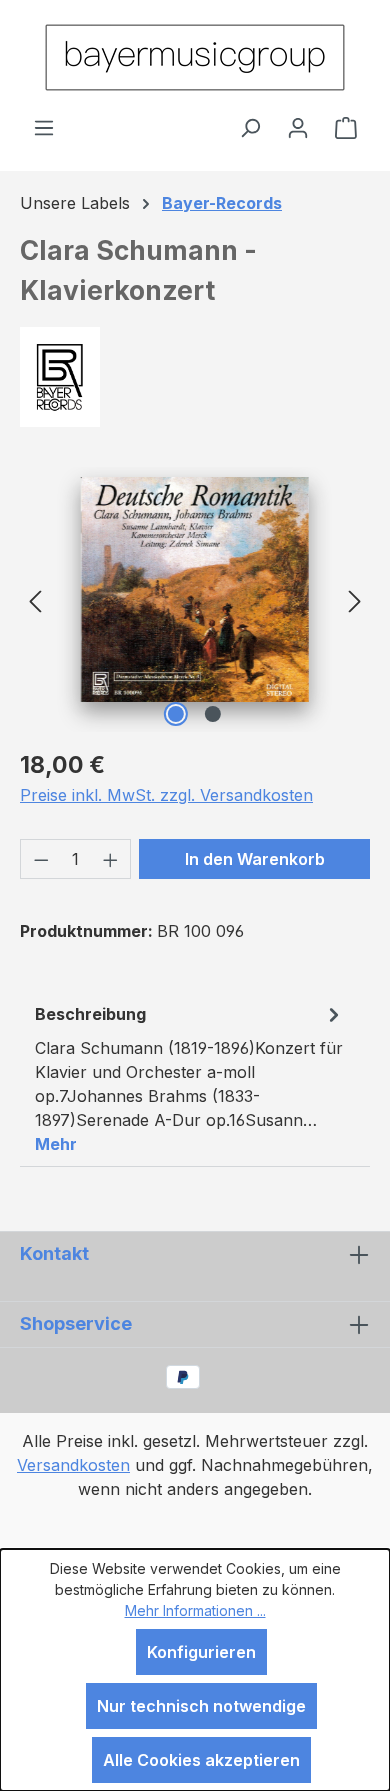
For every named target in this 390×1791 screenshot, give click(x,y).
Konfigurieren (201, 1652)
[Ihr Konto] (298, 127)
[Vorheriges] (35, 599)
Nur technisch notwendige (201, 1706)
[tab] (190, 1078)
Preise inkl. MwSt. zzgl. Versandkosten (166, 795)
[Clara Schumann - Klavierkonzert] (195, 589)
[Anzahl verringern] (41, 859)
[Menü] (44, 127)
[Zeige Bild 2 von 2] (213, 714)
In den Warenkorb (255, 859)
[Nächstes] (355, 599)
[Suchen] (250, 127)
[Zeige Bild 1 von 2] (176, 714)
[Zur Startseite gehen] (195, 57)
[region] (195, 599)
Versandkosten (73, 1465)
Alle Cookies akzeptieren (201, 1760)
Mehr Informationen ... (195, 1610)
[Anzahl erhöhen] (111, 859)
